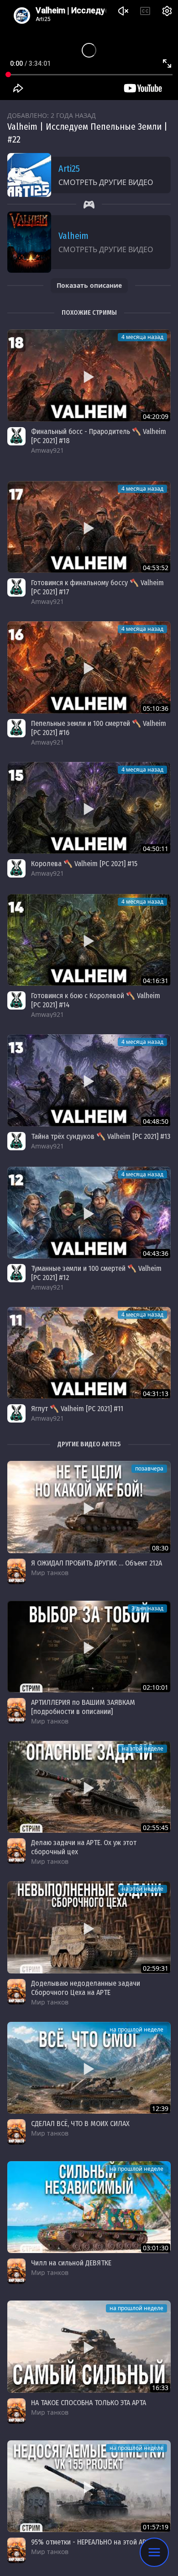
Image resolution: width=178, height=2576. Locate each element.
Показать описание (89, 285)
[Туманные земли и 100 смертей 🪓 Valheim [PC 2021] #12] (89, 1213)
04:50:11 (156, 849)
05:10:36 (156, 708)
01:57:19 (156, 2527)
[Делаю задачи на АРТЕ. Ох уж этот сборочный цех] (89, 1787)
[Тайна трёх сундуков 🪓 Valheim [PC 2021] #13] (89, 1080)
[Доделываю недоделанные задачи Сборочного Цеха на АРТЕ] (89, 1927)
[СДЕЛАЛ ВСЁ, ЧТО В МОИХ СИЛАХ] (89, 2068)
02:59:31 (156, 1968)
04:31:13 (156, 1394)
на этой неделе (143, 1748)
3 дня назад (147, 1608)
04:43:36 (156, 1253)
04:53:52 (156, 568)
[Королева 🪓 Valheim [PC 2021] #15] (89, 808)
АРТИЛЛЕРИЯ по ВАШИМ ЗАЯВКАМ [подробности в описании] (83, 1707)
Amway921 (47, 450)
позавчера (149, 1468)
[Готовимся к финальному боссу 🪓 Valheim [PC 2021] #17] (89, 527)
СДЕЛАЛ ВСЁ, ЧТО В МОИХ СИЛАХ (80, 2124)
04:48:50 (156, 1121)
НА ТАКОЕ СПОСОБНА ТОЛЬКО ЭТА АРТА (89, 2403)
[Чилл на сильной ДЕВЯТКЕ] (89, 2207)
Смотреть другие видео (106, 182)
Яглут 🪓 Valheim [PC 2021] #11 (77, 1409)
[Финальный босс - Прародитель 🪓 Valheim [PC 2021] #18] (89, 375)
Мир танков (50, 1573)
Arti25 (69, 169)
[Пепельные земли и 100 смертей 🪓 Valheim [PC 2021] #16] (89, 667)
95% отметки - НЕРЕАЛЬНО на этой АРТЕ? (94, 2542)
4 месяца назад (142, 337)
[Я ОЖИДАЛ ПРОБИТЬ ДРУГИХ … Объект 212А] (89, 1507)
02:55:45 (156, 1828)
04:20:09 (156, 416)
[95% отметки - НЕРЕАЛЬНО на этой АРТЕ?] (89, 2486)
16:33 (160, 2388)
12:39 (160, 2108)
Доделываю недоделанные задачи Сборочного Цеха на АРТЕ (86, 1988)
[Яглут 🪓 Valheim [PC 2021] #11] (89, 1353)
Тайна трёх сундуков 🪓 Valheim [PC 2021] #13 (101, 1136)
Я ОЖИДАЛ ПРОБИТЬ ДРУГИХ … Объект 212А (97, 1563)
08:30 (160, 1548)
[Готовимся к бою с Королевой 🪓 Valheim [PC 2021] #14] (89, 940)
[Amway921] (16, 436)
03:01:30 (156, 2248)
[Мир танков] (16, 1571)
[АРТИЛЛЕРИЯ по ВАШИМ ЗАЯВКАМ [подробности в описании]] (89, 1647)
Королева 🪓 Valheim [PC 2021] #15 (84, 864)
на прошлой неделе (136, 2029)
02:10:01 (156, 1687)
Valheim (73, 236)
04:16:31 (156, 981)
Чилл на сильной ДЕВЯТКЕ (71, 2263)
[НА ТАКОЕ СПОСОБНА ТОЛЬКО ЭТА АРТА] (89, 2346)
